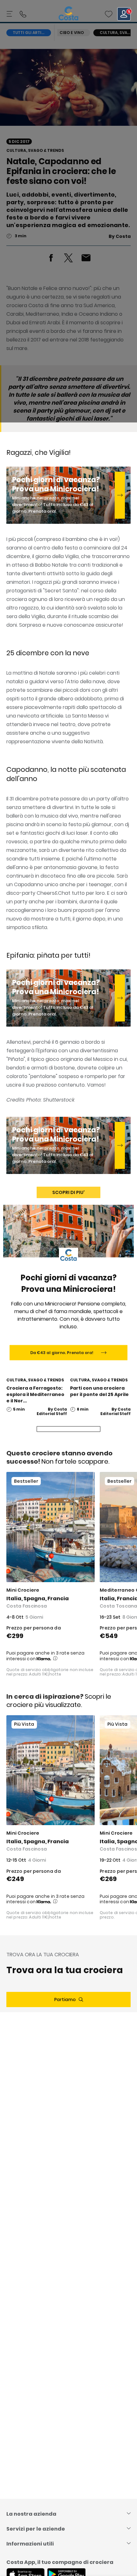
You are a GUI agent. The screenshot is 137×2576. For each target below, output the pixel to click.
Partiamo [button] (65, 1999)
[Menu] (10, 14)
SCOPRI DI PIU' (68, 1192)
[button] (109, 14)
